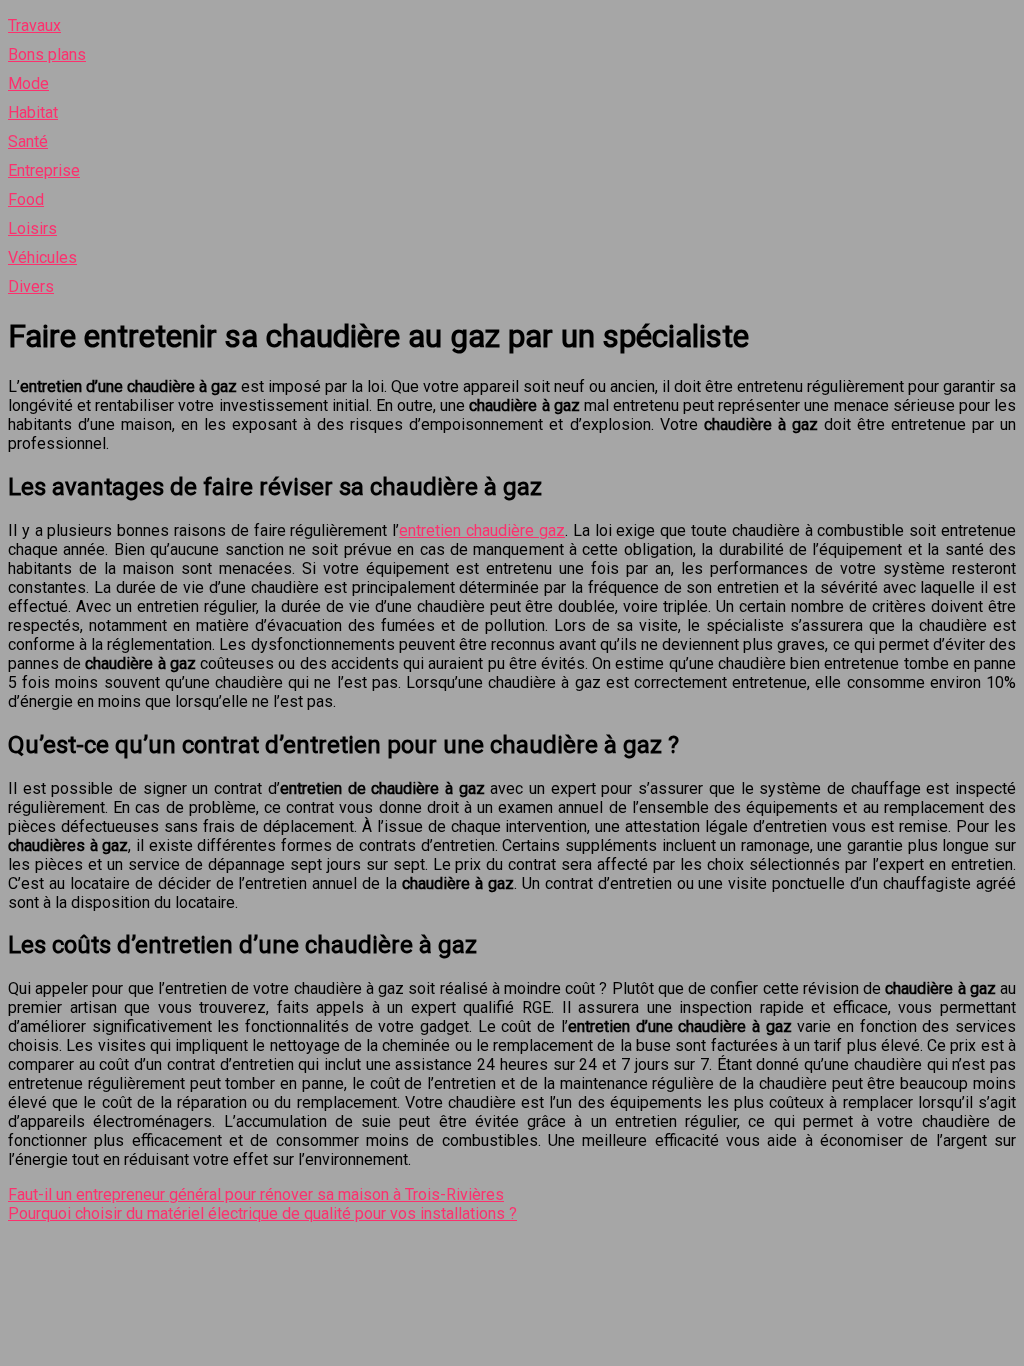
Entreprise (44, 170)
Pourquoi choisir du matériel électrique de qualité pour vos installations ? (262, 1213)
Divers (31, 286)
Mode (28, 83)
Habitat (33, 112)
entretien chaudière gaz (482, 530)
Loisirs (32, 228)
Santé (28, 141)
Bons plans (47, 54)
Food (26, 199)
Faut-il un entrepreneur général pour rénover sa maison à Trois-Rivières (256, 1194)
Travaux (34, 25)
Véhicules (42, 257)
